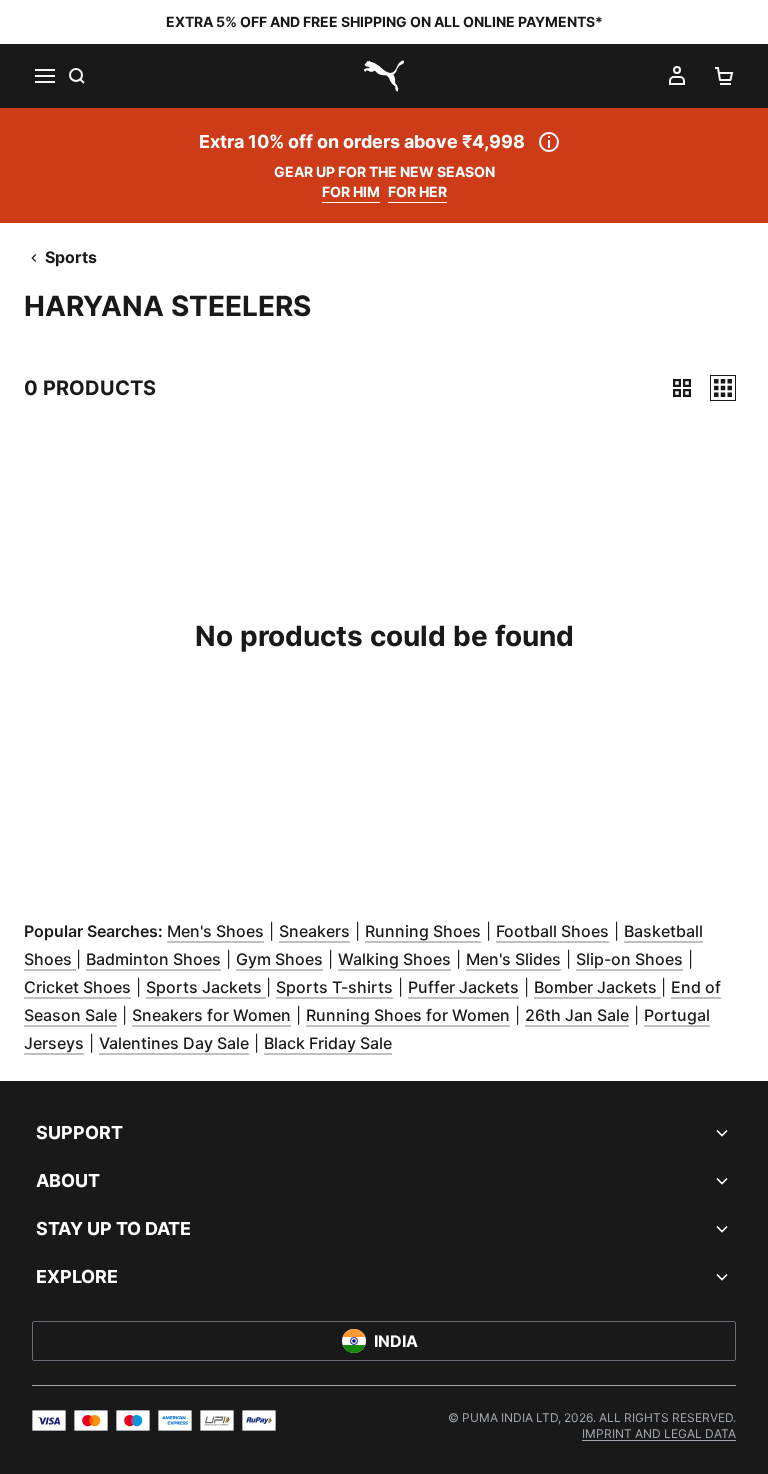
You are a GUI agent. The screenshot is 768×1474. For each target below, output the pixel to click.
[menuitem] (659, 1433)
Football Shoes (552, 931)
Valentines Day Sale (174, 1043)
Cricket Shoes (77, 987)
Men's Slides (513, 959)
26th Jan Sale (577, 1015)
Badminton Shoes (153, 959)
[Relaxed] (723, 388)
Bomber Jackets (597, 987)
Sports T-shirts (334, 987)
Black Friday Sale (328, 1043)
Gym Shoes (279, 959)
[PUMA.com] (384, 76)
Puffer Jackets (463, 987)
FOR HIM (351, 191)
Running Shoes (423, 931)
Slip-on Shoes (629, 959)
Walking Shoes (394, 959)
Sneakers (314, 931)
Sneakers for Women (211, 1015)
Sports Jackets (206, 987)
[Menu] (44, 76)
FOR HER (417, 191)
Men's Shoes (215, 931)
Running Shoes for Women (408, 1015)
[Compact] (682, 388)
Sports (71, 257)
